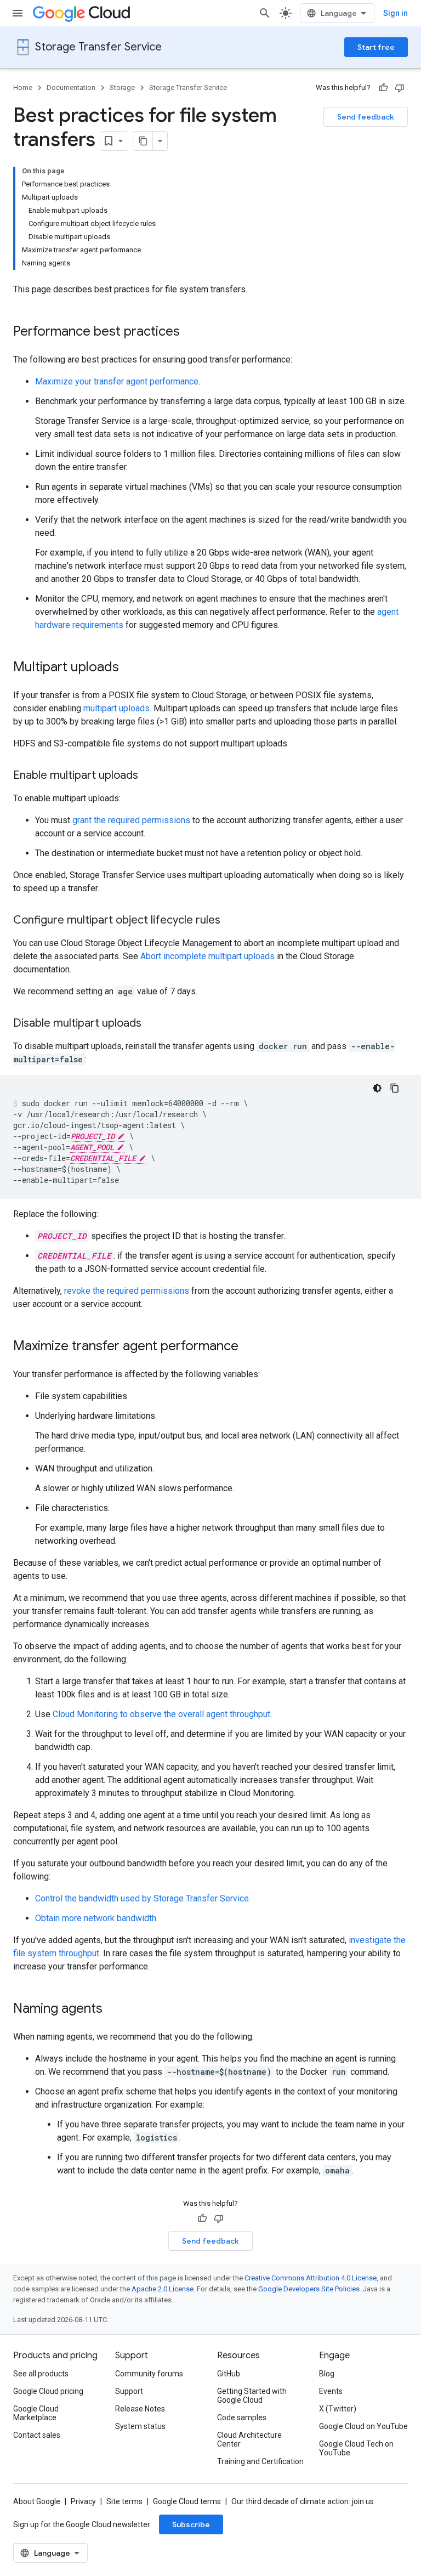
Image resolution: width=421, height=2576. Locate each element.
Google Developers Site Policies (309, 2289)
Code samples (242, 2418)
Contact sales (37, 2435)
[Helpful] (383, 88)
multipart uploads (116, 708)
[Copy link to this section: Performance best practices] (191, 332)
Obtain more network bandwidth (96, 1918)
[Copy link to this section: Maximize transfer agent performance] (249, 1347)
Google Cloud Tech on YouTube (356, 2448)
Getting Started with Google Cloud (252, 2396)
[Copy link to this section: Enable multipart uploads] (149, 776)
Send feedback (366, 117)
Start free (376, 47)
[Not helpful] (400, 88)
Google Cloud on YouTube (363, 2426)
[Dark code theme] (377, 1088)
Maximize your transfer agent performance (117, 381)
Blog (327, 2374)
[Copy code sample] (395, 1088)
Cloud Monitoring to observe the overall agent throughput (161, 1714)
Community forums (149, 2374)
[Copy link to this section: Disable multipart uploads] (152, 1024)
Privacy (83, 2501)
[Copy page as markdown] (143, 141)
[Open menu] (18, 13)
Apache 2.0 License (163, 2289)
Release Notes (140, 2409)
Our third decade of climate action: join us (303, 2501)
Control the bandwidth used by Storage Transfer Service (142, 1898)
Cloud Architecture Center (249, 2439)
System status (140, 2426)
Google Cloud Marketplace (36, 2413)
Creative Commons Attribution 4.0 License (311, 2278)
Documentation (71, 87)
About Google (37, 2501)
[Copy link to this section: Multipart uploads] (130, 668)
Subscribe (191, 2524)
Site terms (124, 2501)
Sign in (396, 13)
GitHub (229, 2374)
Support (129, 2391)
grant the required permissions (131, 820)
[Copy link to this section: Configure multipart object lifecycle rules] (231, 921)
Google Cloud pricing (48, 2391)
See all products (41, 2374)
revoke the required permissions (127, 1291)
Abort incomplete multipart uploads (207, 956)
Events (331, 2391)
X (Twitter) (338, 2409)
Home (23, 87)
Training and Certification (260, 2461)
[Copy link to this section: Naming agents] (113, 2009)
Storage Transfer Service (98, 47)
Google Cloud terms (187, 2501)
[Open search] (265, 13)
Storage (122, 87)
